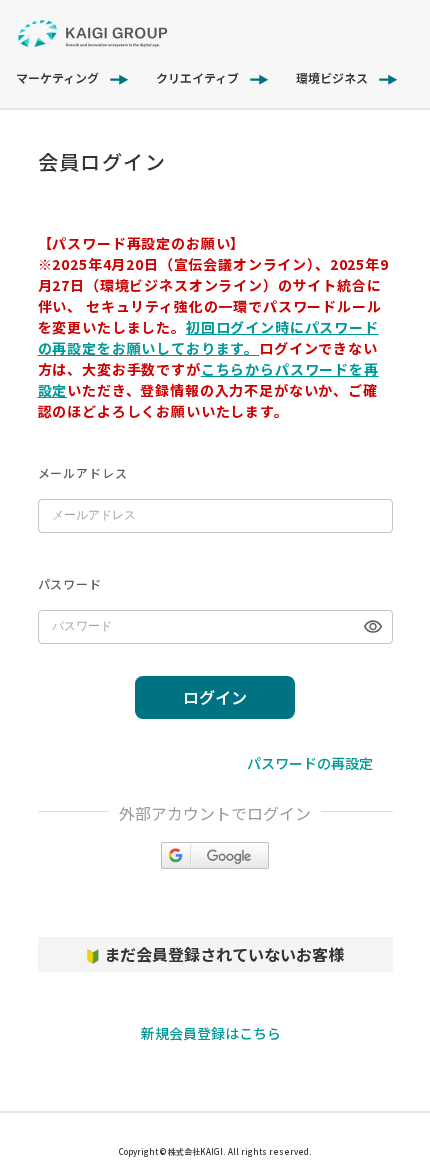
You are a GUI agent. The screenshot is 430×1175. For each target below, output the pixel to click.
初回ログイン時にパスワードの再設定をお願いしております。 (208, 337)
